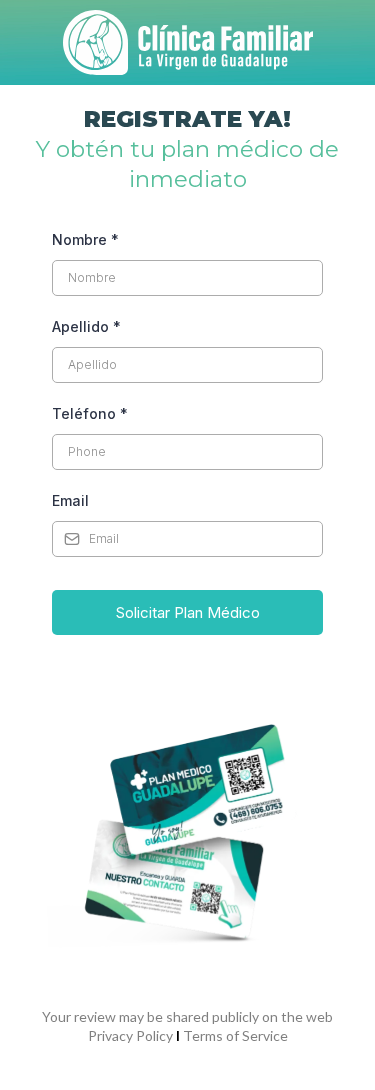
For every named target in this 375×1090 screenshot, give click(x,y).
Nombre (85, 239)
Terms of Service (235, 1035)
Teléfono (90, 413)
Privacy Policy (130, 1035)
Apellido (86, 326)
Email (70, 500)
